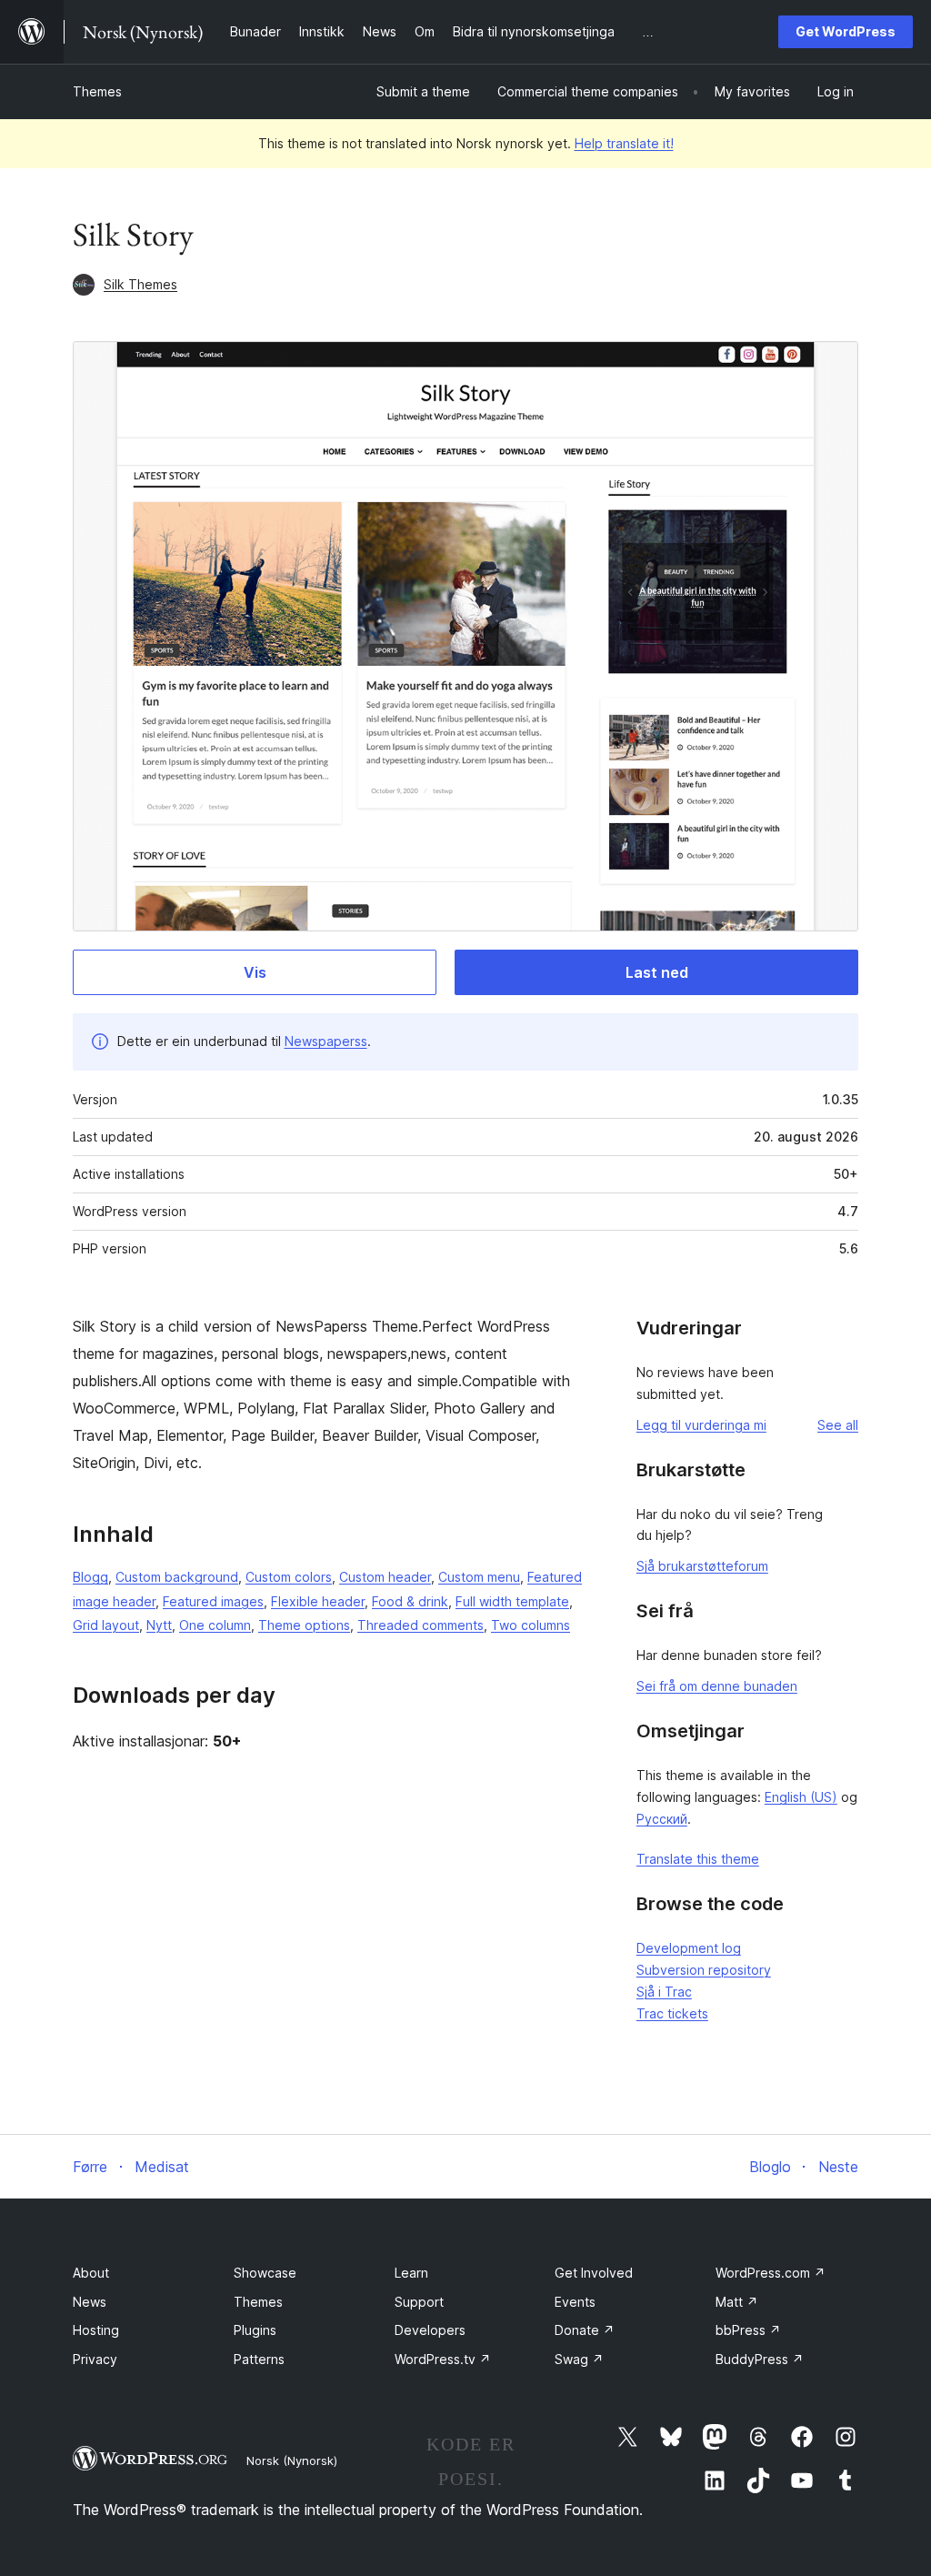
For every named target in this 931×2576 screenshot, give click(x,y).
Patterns (259, 2359)
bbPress (748, 2330)
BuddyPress (760, 2359)
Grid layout (106, 1625)
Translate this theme (698, 1859)
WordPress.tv (443, 2359)
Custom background (177, 1577)
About (91, 2273)
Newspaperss (326, 1041)
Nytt (159, 1625)
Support (419, 2302)
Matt (737, 2302)
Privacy (95, 2359)
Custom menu (479, 1577)
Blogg (90, 1577)
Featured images (213, 1601)
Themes (97, 91)
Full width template (512, 1601)
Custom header (385, 1577)
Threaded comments (420, 1625)
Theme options (304, 1625)
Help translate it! (624, 143)
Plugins (255, 2330)
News (90, 2302)
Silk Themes (140, 284)
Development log (689, 1948)
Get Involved (594, 2273)
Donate (585, 2330)
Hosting (96, 2330)
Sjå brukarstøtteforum (702, 1566)
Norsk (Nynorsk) (292, 2460)
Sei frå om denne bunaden (717, 1686)
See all (838, 1425)
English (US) (801, 1797)
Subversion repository (704, 1970)
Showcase (265, 2273)
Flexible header (318, 1601)
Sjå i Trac (664, 1992)
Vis (255, 972)
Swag (579, 2359)
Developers (430, 2330)
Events (575, 2302)
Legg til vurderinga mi (701, 1425)
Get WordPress (846, 31)
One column (215, 1625)
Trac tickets (672, 2013)
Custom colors (289, 1577)
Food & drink (410, 1601)
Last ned (657, 972)
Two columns (531, 1625)
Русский (662, 1819)
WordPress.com (771, 2273)
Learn (411, 2273)
